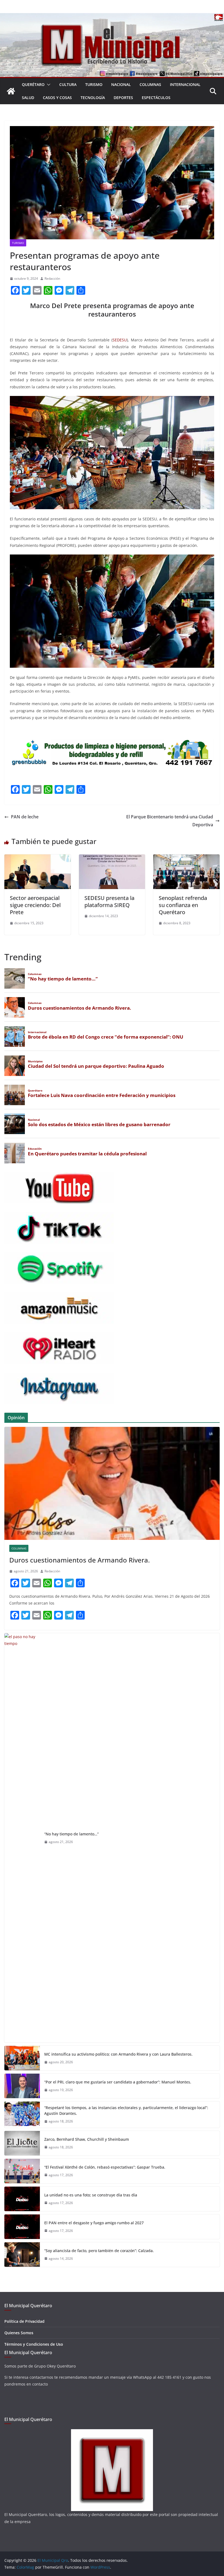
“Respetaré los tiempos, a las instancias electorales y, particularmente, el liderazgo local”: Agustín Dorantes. (126, 2110)
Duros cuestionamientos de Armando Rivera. (79, 1560)
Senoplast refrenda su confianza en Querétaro (183, 905)
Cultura (68, 84)
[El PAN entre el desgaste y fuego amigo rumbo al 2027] (22, 2227)
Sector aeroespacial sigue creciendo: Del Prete (35, 905)
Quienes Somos (19, 2333)
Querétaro (33, 84)
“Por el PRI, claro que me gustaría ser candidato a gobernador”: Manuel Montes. (118, 2082)
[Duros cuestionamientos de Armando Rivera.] (112, 1483)
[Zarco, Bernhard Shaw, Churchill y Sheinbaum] (22, 2143)
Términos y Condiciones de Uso (34, 2344)
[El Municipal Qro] (112, 17)
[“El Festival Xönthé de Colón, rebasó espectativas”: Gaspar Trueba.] (22, 2171)
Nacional (121, 84)
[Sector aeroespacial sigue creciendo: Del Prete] (38, 858)
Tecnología (93, 98)
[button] (48, 85)
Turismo (94, 84)
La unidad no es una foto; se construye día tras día (91, 2195)
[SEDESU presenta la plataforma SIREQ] (112, 858)
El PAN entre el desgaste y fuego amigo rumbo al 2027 (94, 2223)
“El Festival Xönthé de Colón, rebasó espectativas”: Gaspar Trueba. (105, 2167)
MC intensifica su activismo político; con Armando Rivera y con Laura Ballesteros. (118, 2054)
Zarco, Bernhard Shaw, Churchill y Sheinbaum (87, 2139)
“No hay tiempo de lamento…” (71, 1834)
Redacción (52, 278)
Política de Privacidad (24, 2321)
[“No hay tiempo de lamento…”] (22, 1838)
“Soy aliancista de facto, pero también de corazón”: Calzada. (99, 2251)
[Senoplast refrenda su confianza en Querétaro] (186, 858)
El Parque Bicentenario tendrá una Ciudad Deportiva (170, 821)
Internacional (185, 84)
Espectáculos (156, 98)
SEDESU (120, 340)
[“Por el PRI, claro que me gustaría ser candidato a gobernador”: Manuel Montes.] (22, 2086)
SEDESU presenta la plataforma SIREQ (109, 901)
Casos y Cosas (57, 98)
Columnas (150, 84)
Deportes (123, 98)
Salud (28, 98)
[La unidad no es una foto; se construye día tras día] (22, 2199)
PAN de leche (25, 817)
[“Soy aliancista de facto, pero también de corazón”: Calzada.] (22, 2255)
